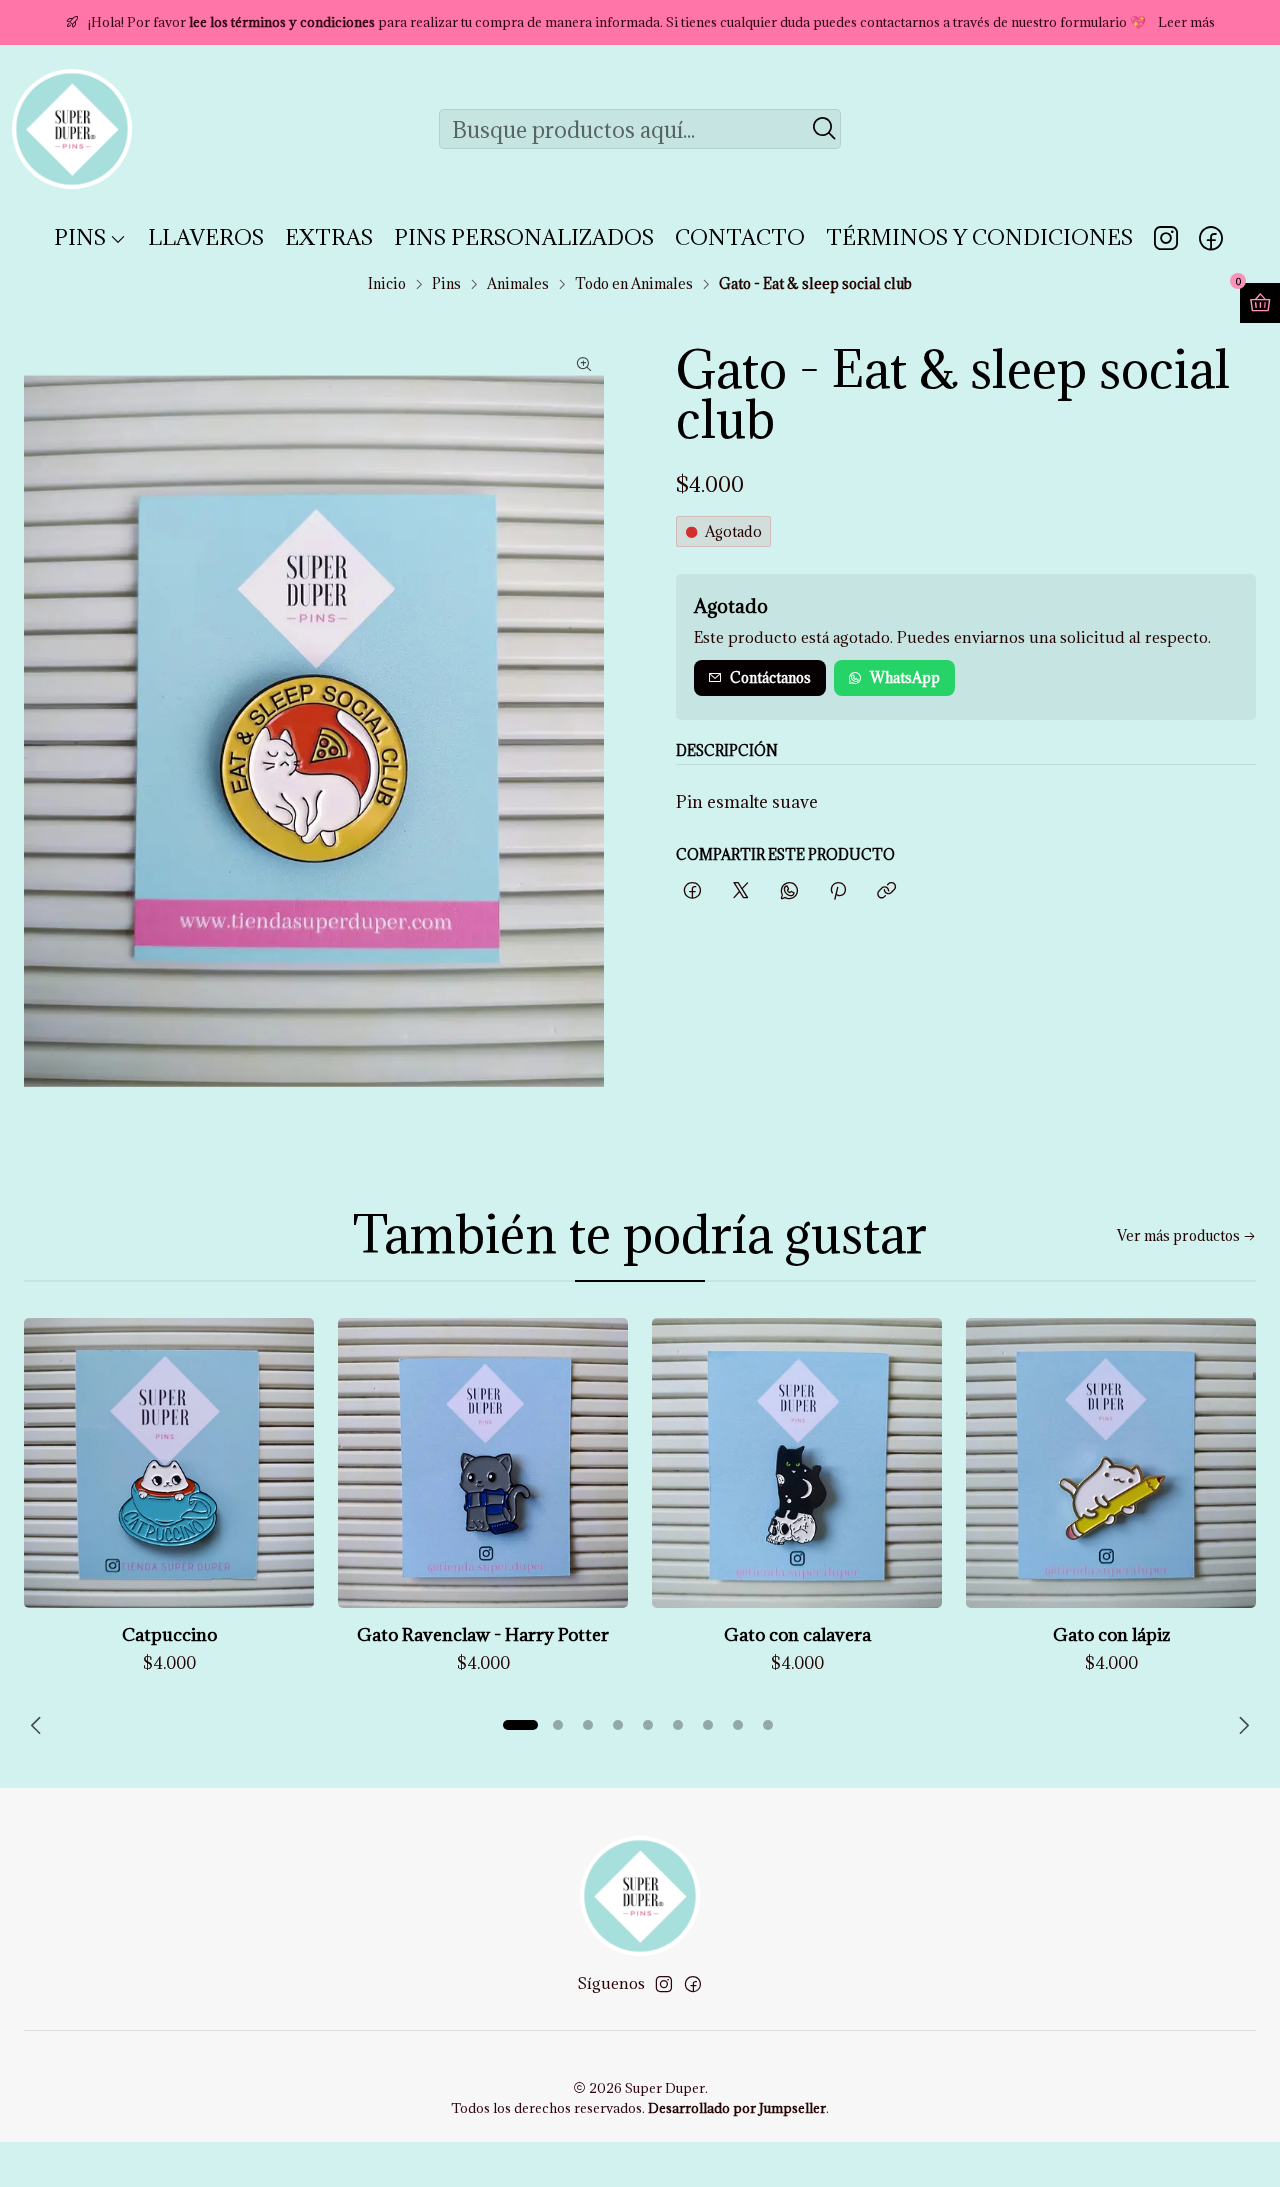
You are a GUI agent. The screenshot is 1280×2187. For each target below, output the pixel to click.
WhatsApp (905, 677)
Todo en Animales (634, 284)
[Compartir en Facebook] (692, 891)
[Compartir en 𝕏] (741, 891)
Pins (446, 284)
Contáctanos (770, 677)
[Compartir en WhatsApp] (789, 891)
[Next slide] (1241, 1725)
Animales (518, 284)
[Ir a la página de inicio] (72, 129)
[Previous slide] (39, 1725)
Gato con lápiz (1111, 1634)
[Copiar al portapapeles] (886, 891)
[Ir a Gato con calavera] (797, 1463)
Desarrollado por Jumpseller (737, 2108)
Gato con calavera (797, 1634)
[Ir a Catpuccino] (169, 1463)
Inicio (387, 284)
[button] (520, 1725)
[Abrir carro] (1260, 303)
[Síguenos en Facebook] (1211, 238)
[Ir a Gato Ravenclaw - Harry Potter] (483, 1463)
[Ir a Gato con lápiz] (1111, 1463)
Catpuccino (169, 1634)
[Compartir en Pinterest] (838, 891)
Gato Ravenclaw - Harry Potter (483, 1634)
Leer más (1186, 22)
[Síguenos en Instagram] (1166, 238)
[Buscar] (824, 129)
